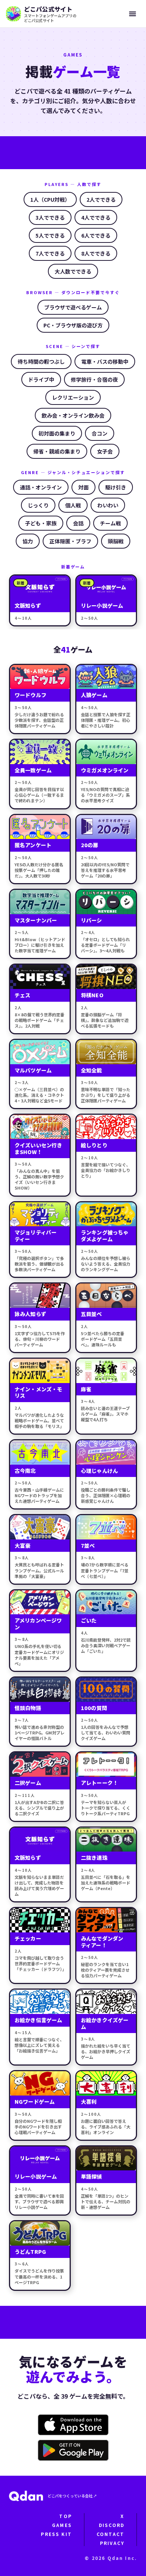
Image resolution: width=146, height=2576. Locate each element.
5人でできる (50, 235)
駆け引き (116, 487)
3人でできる (50, 217)
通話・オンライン (41, 487)
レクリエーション (73, 397)
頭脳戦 (116, 541)
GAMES (62, 2525)
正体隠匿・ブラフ (70, 541)
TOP (65, 2516)
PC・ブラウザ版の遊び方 (73, 325)
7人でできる (50, 253)
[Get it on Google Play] (73, 2450)
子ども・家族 (41, 523)
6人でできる (96, 235)
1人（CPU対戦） (50, 199)
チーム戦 (110, 523)
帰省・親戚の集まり (57, 451)
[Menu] (133, 14)
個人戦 (73, 505)
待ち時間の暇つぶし (41, 361)
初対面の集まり (57, 433)
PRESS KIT (56, 2534)
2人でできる (101, 199)
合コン (100, 433)
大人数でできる (73, 271)
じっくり (38, 505)
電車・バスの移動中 (105, 361)
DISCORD (112, 2525)
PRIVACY (112, 2543)
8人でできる (96, 253)
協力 (28, 541)
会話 (78, 523)
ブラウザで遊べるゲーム (73, 307)
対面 (83, 487)
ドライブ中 (41, 379)
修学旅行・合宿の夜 (94, 379)
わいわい (108, 505)
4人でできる (96, 217)
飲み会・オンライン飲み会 (73, 415)
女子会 (105, 451)
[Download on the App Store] (73, 2425)
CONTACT (110, 2534)
